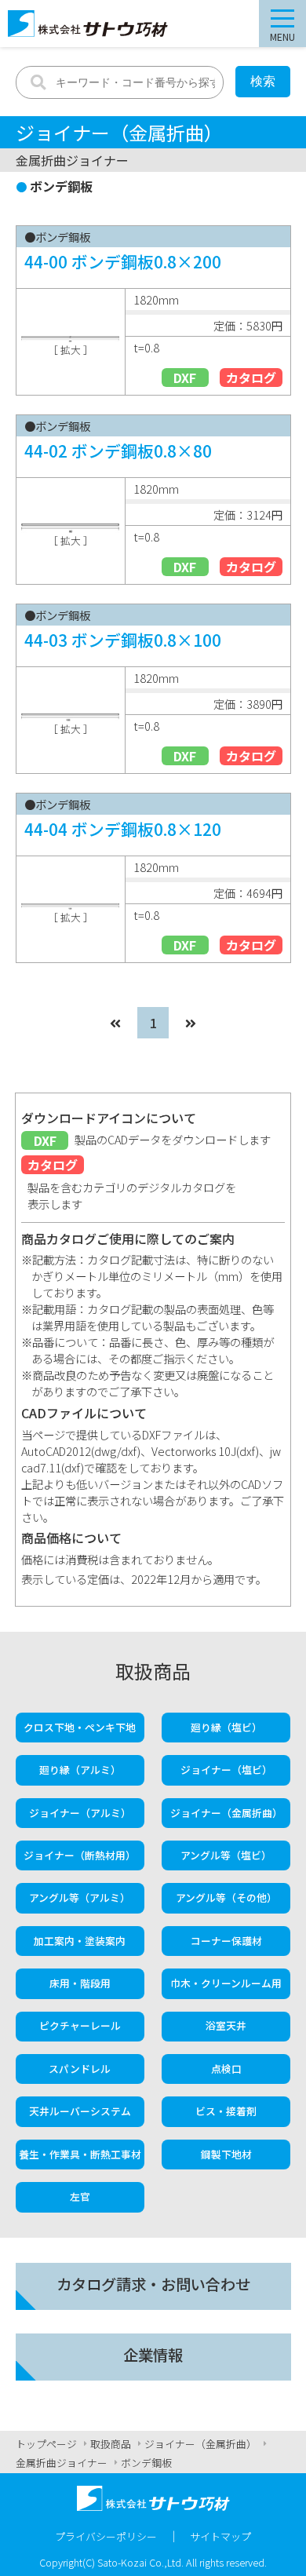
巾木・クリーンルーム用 (226, 1983)
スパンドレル (80, 2069)
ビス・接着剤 (226, 2111)
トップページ (46, 2444)
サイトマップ (220, 2536)
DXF (185, 378)
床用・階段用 (80, 1983)
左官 (80, 2197)
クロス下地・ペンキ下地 (80, 1727)
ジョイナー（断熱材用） (80, 1855)
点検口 (226, 2069)
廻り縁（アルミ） (80, 1770)
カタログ (251, 378)
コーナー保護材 (226, 1941)
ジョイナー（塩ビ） (226, 1770)
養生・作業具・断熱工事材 (80, 2154)
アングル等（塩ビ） (226, 1855)
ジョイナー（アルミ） (80, 1813)
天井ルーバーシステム (80, 2111)
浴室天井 (226, 2025)
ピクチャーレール (80, 2025)
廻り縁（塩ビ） (226, 1727)
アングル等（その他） (226, 1897)
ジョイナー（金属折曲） (226, 1813)
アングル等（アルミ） (80, 1897)
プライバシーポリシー (106, 2536)
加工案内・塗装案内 (80, 1941)
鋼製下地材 (226, 2154)
